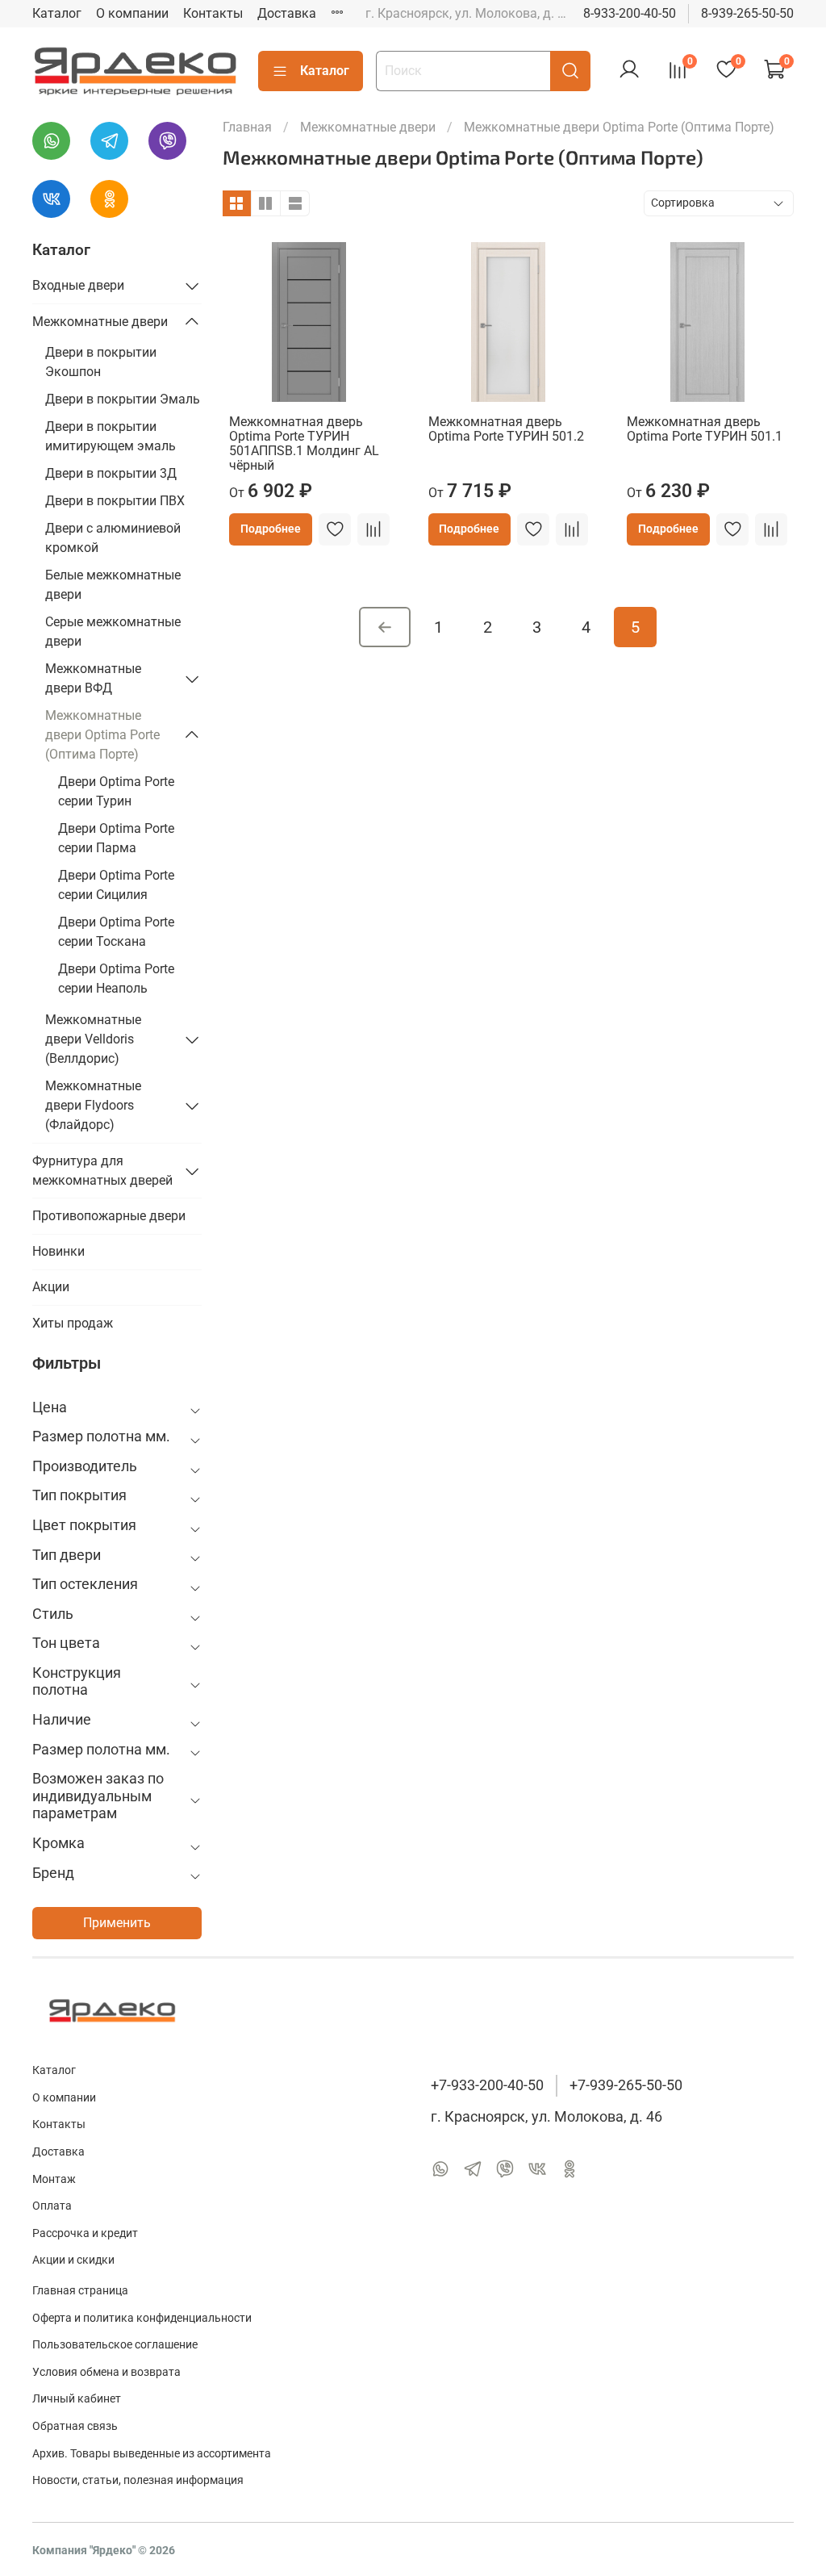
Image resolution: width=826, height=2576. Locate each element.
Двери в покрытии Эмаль (123, 399)
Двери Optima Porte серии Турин (116, 791)
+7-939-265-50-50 (626, 2085)
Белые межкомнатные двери (113, 585)
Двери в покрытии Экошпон (101, 362)
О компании (132, 13)
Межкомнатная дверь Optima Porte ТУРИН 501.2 (506, 429)
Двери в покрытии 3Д (111, 473)
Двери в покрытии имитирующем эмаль (111, 436)
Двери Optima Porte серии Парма (116, 838)
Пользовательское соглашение (115, 2345)
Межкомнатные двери (368, 127)
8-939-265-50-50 (747, 13)
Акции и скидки (73, 2260)
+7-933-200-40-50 (487, 2085)
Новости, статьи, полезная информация (138, 2480)
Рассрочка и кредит (85, 2233)
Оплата (52, 2206)
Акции (51, 1287)
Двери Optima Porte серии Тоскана (116, 932)
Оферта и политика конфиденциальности (142, 2318)
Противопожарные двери (109, 1216)
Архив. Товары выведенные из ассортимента (152, 2454)
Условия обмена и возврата (106, 2372)
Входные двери (78, 285)
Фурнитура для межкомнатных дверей (102, 1171)
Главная (247, 127)
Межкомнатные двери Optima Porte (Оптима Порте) (102, 735)
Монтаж (54, 2179)
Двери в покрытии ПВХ (115, 501)
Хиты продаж (73, 1323)
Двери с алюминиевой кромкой (113, 538)
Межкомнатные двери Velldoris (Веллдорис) (93, 1039)
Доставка (287, 13)
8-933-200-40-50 (630, 13)
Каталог (57, 13)
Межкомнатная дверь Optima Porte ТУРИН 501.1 (705, 429)
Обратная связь (75, 2426)
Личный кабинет (77, 2399)
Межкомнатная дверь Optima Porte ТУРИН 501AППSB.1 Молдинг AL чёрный (304, 443)
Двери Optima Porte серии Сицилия (116, 885)
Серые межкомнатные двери (113, 631)
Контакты (213, 13)
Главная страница (80, 2291)
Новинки (58, 1251)
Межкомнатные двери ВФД (93, 678)
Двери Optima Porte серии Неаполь (116, 979)
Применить (117, 1923)
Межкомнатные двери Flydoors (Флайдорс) (93, 1105)
